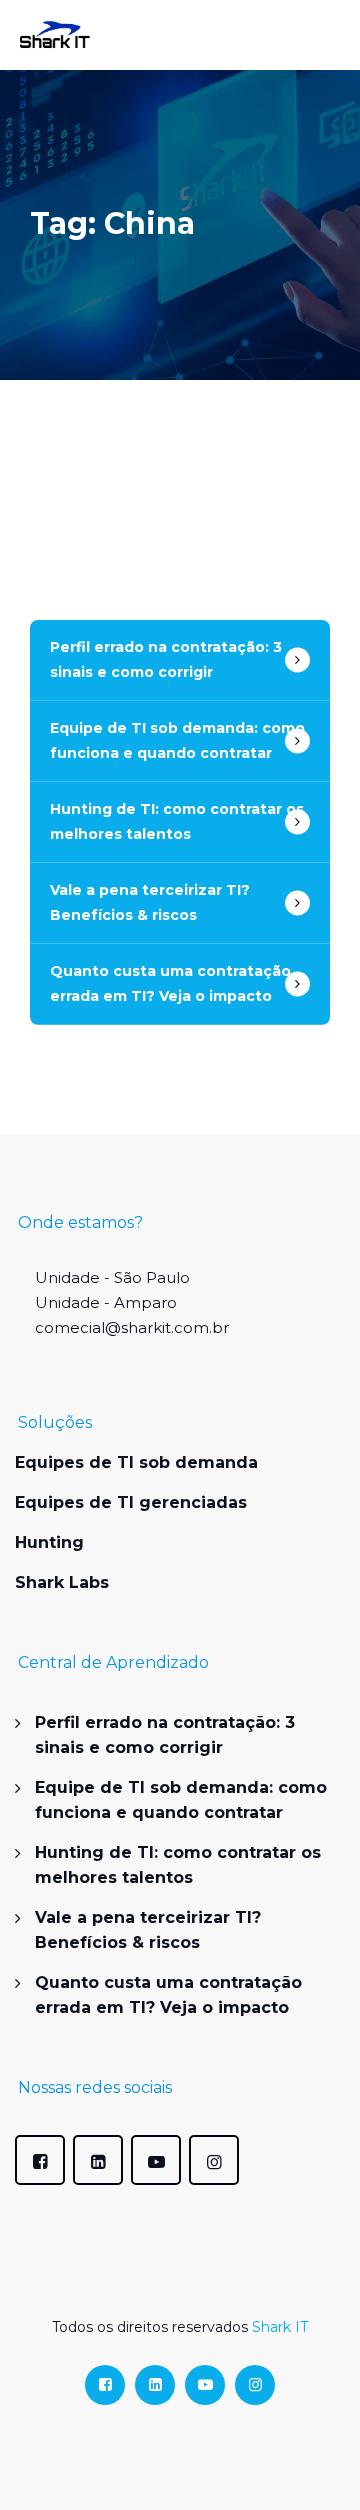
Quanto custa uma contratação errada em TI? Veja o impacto (170, 983)
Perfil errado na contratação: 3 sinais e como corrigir (166, 659)
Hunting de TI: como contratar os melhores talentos (177, 821)
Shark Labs (62, 1582)
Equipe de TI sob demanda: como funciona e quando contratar (177, 740)
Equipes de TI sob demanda (136, 1462)
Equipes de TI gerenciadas (131, 1502)
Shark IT (280, 2327)
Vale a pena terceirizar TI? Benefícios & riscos (150, 902)
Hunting (49, 1542)
